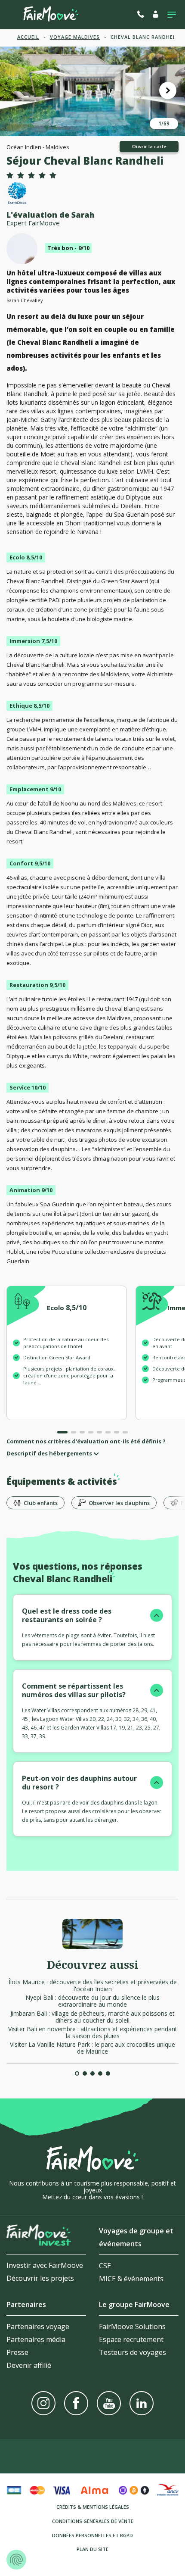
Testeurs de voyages (133, 2352)
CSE (105, 2266)
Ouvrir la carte (149, 146)
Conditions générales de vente (93, 2521)
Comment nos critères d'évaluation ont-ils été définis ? (86, 1441)
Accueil (28, 37)
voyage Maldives (75, 37)
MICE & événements (131, 2279)
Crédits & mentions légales (93, 2507)
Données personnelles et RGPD (92, 2535)
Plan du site (92, 2549)
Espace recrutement (131, 2339)
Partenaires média (36, 2339)
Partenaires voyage (38, 2326)
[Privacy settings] (16, 2560)
